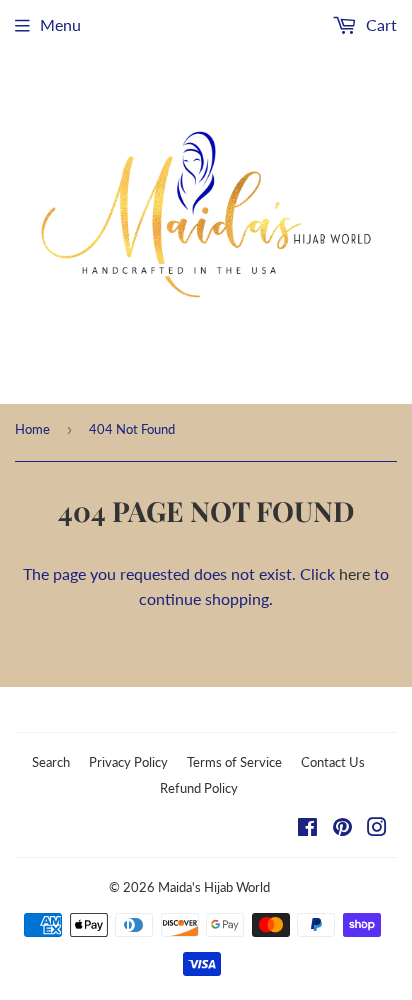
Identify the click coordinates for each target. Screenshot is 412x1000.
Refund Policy (199, 788)
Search (51, 762)
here (354, 573)
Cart (379, 24)
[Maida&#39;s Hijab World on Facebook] (307, 828)
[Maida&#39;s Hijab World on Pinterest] (342, 828)
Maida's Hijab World (214, 887)
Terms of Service (234, 762)
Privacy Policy (128, 762)
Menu (60, 24)
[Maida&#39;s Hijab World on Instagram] (377, 828)
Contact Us (333, 762)
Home (32, 429)
